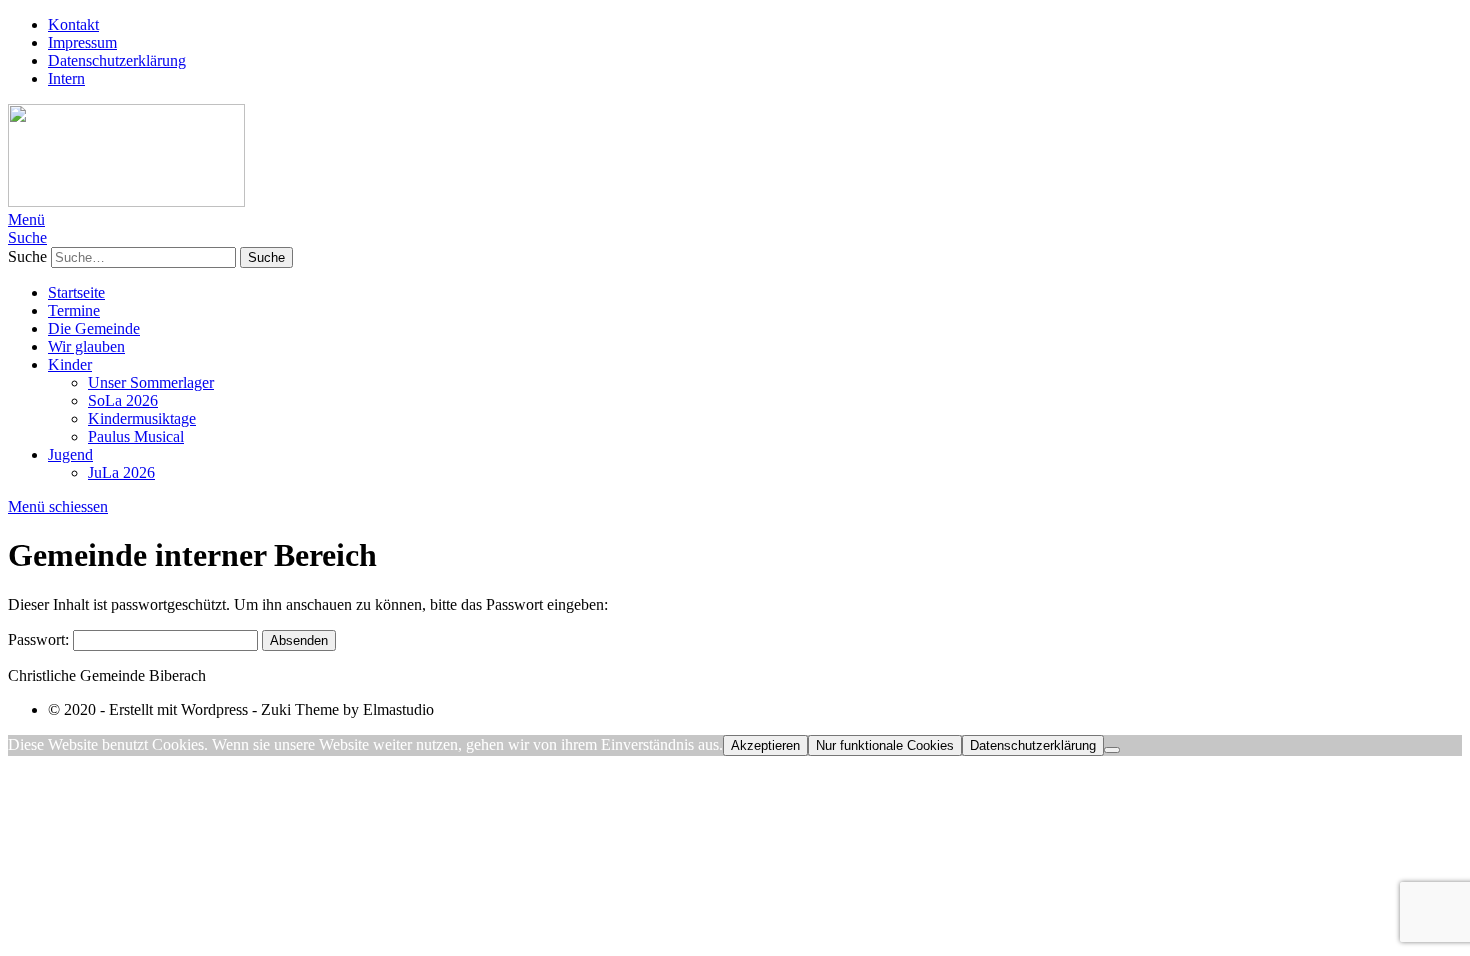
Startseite (76, 292)
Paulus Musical (136, 436)
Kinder (70, 364)
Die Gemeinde (94, 328)
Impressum (82, 42)
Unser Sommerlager (151, 382)
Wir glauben (86, 346)
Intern (66, 78)
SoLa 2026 (123, 400)
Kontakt (73, 24)
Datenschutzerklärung (117, 60)
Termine (74, 310)
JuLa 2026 (121, 472)
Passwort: (40, 639)
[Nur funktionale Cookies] (1112, 750)
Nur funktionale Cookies (885, 745)
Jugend (70, 454)
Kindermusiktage (142, 418)
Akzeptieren (765, 745)
